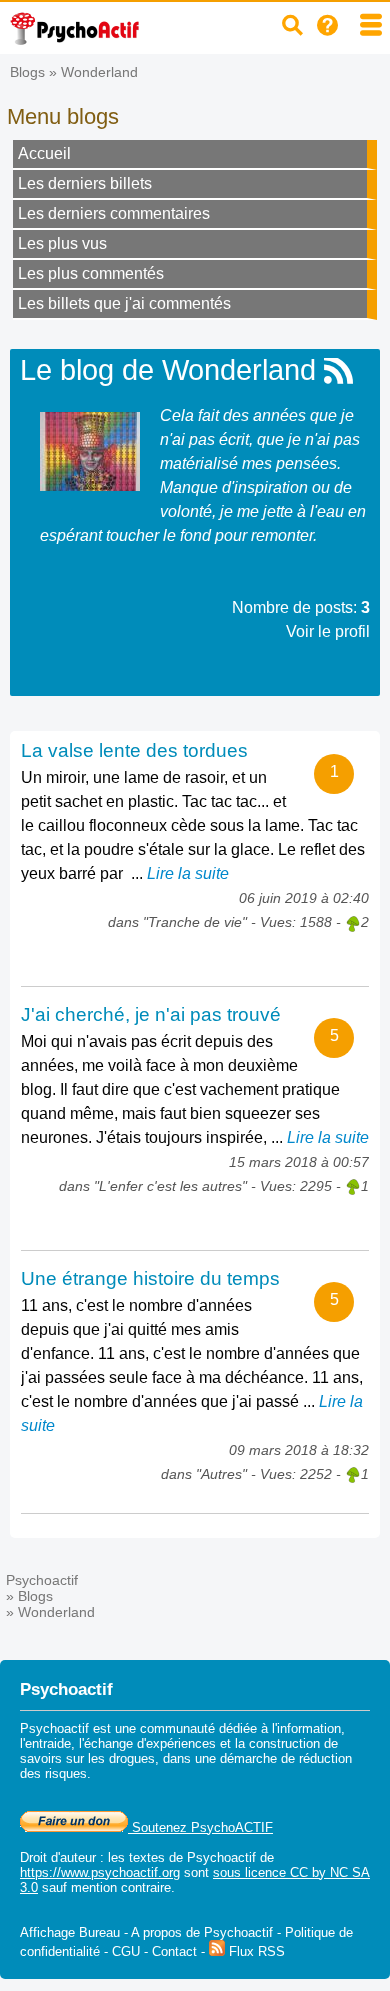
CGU (126, 1951)
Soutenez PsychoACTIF (200, 1827)
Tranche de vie (195, 922)
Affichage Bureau (70, 1932)
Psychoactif (42, 1580)
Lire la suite (188, 873)
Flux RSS (255, 1951)
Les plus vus (62, 243)
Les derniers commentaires (114, 213)
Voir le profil (328, 631)
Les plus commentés (91, 273)
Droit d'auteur (58, 1857)
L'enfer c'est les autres (170, 1186)
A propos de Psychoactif (202, 1932)
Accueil (44, 153)
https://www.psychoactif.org (100, 1872)
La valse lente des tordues (134, 750)
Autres (221, 1474)
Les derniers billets (85, 183)
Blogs (27, 72)
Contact (174, 1951)
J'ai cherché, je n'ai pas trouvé (151, 1014)
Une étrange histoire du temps (150, 1278)
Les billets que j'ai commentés (124, 303)
